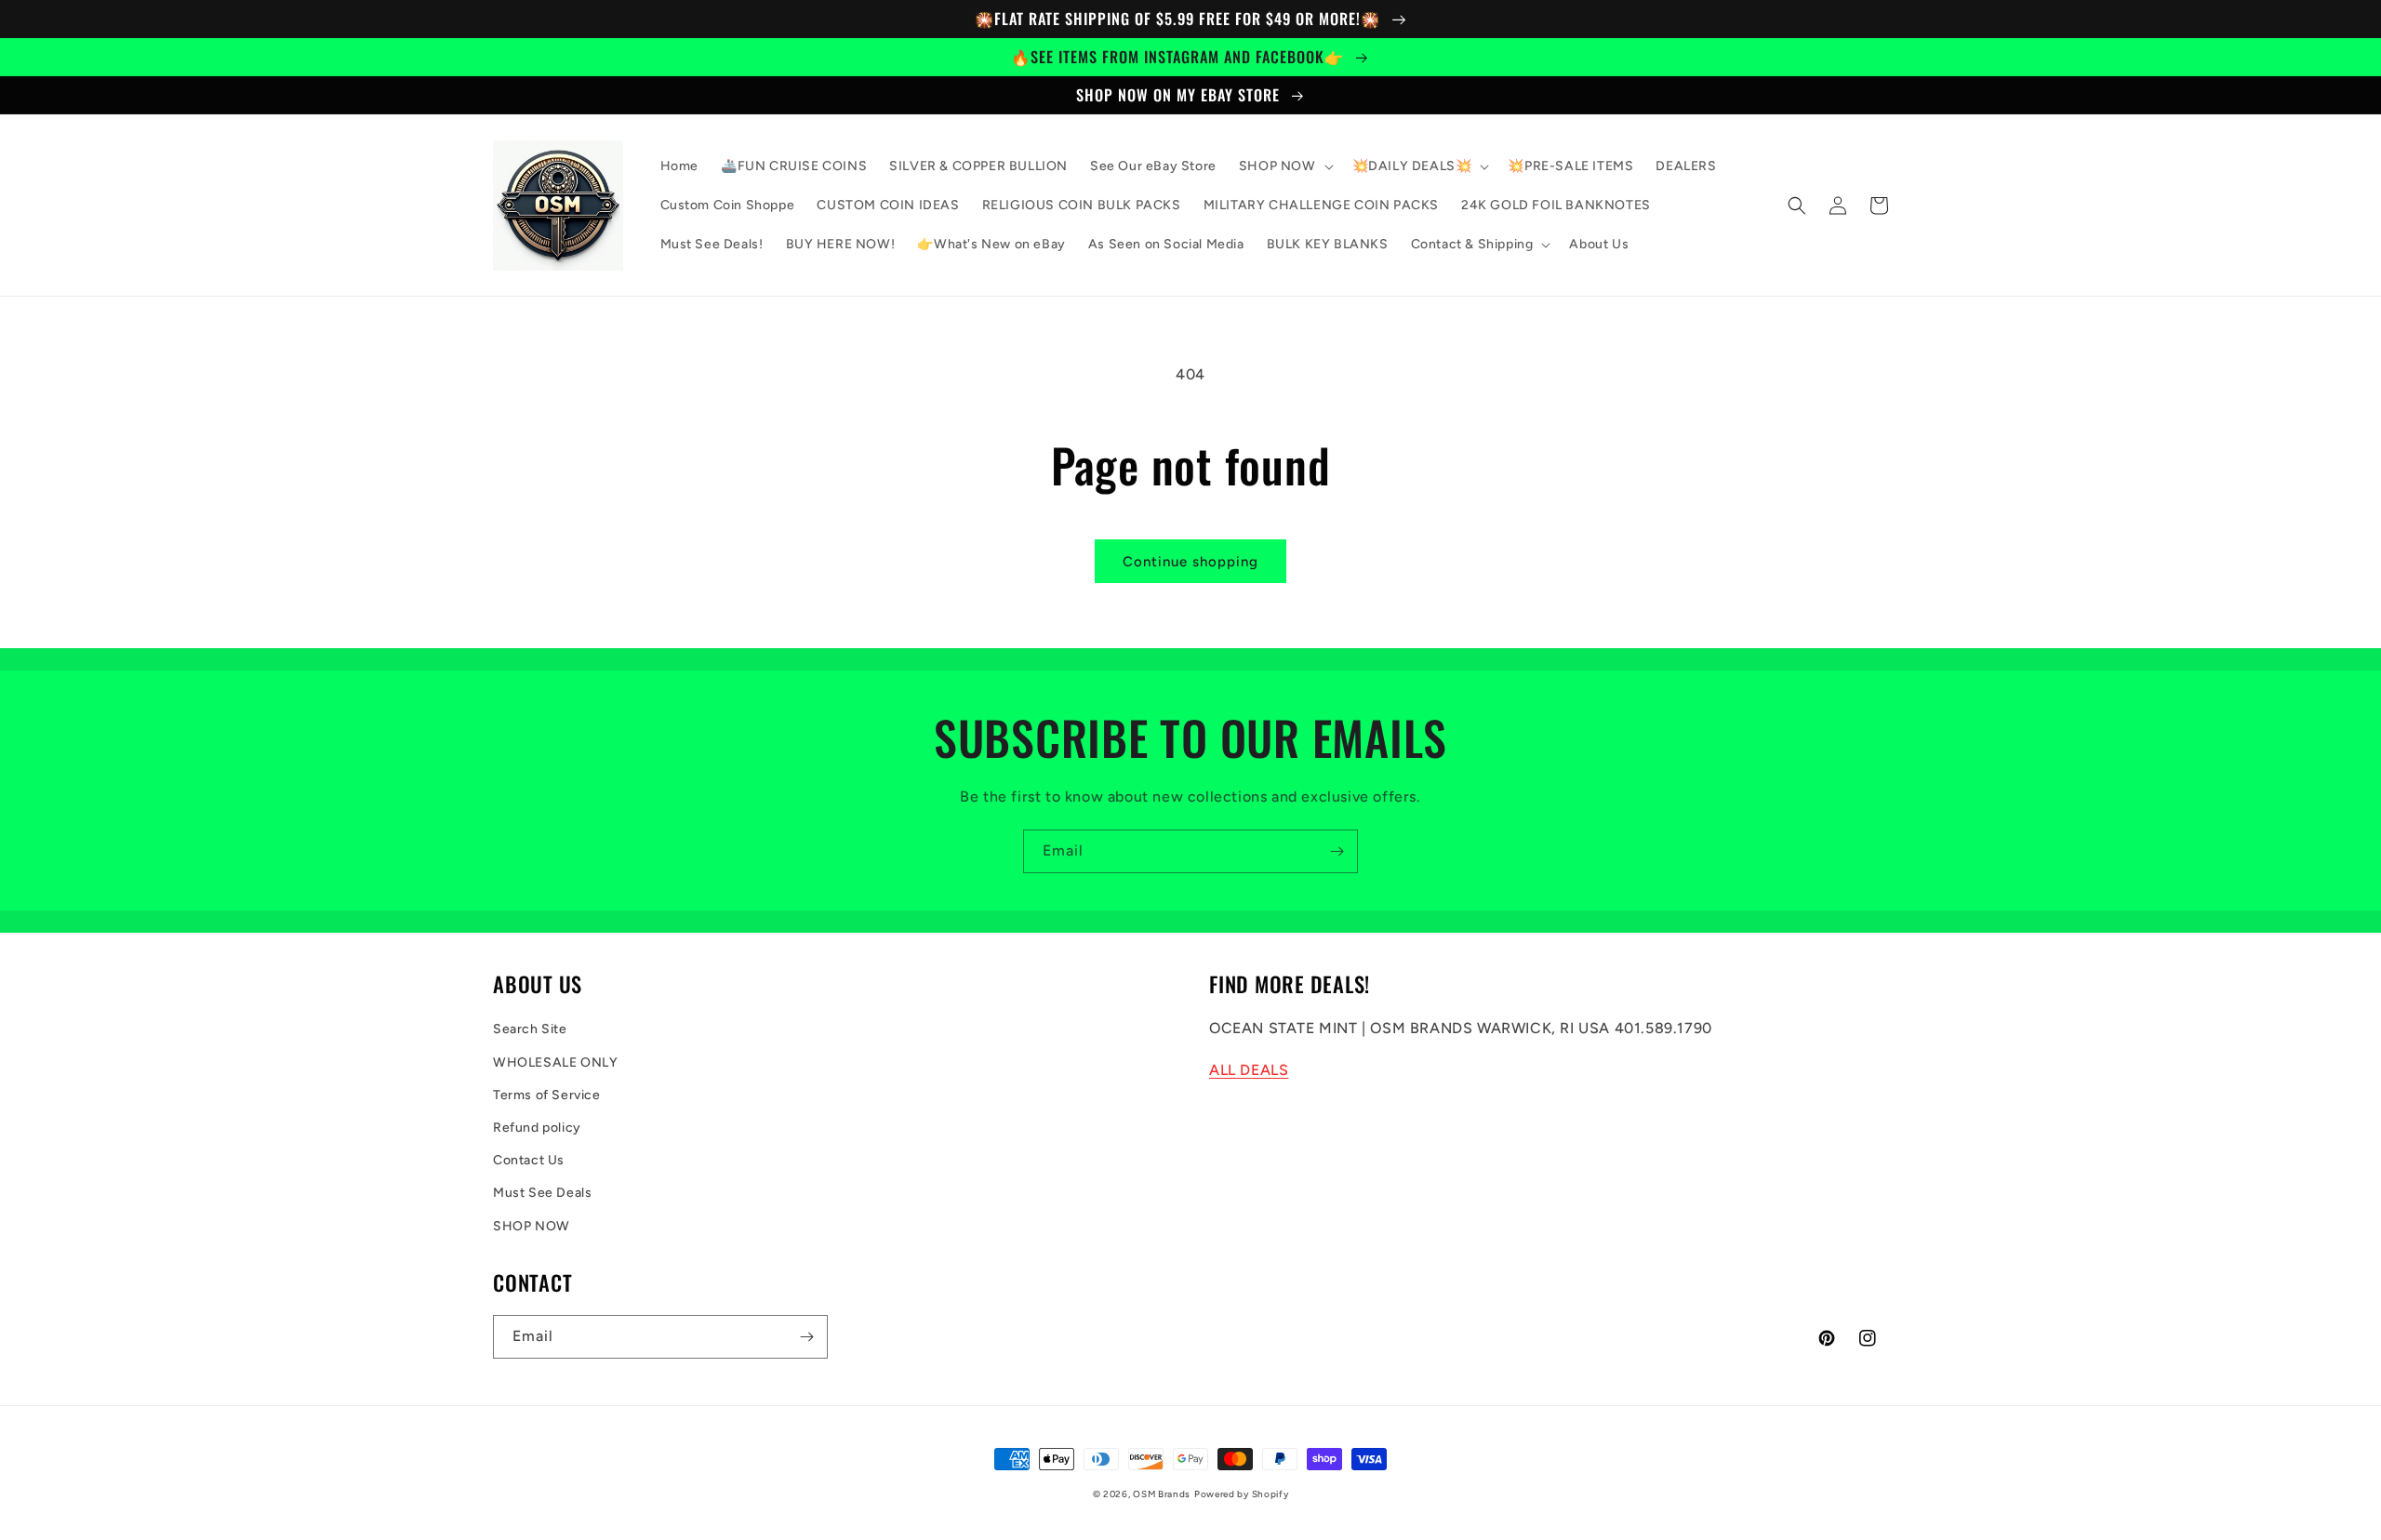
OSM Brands (1162, 1494)
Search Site (530, 1029)
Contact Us (529, 1160)
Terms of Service (547, 1095)
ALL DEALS (1249, 1070)
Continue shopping (1190, 562)
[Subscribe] (1337, 851)
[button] (1284, 166)
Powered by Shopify (1242, 1494)
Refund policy (537, 1128)
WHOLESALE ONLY (555, 1062)
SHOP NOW (532, 1226)
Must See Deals (542, 1193)
